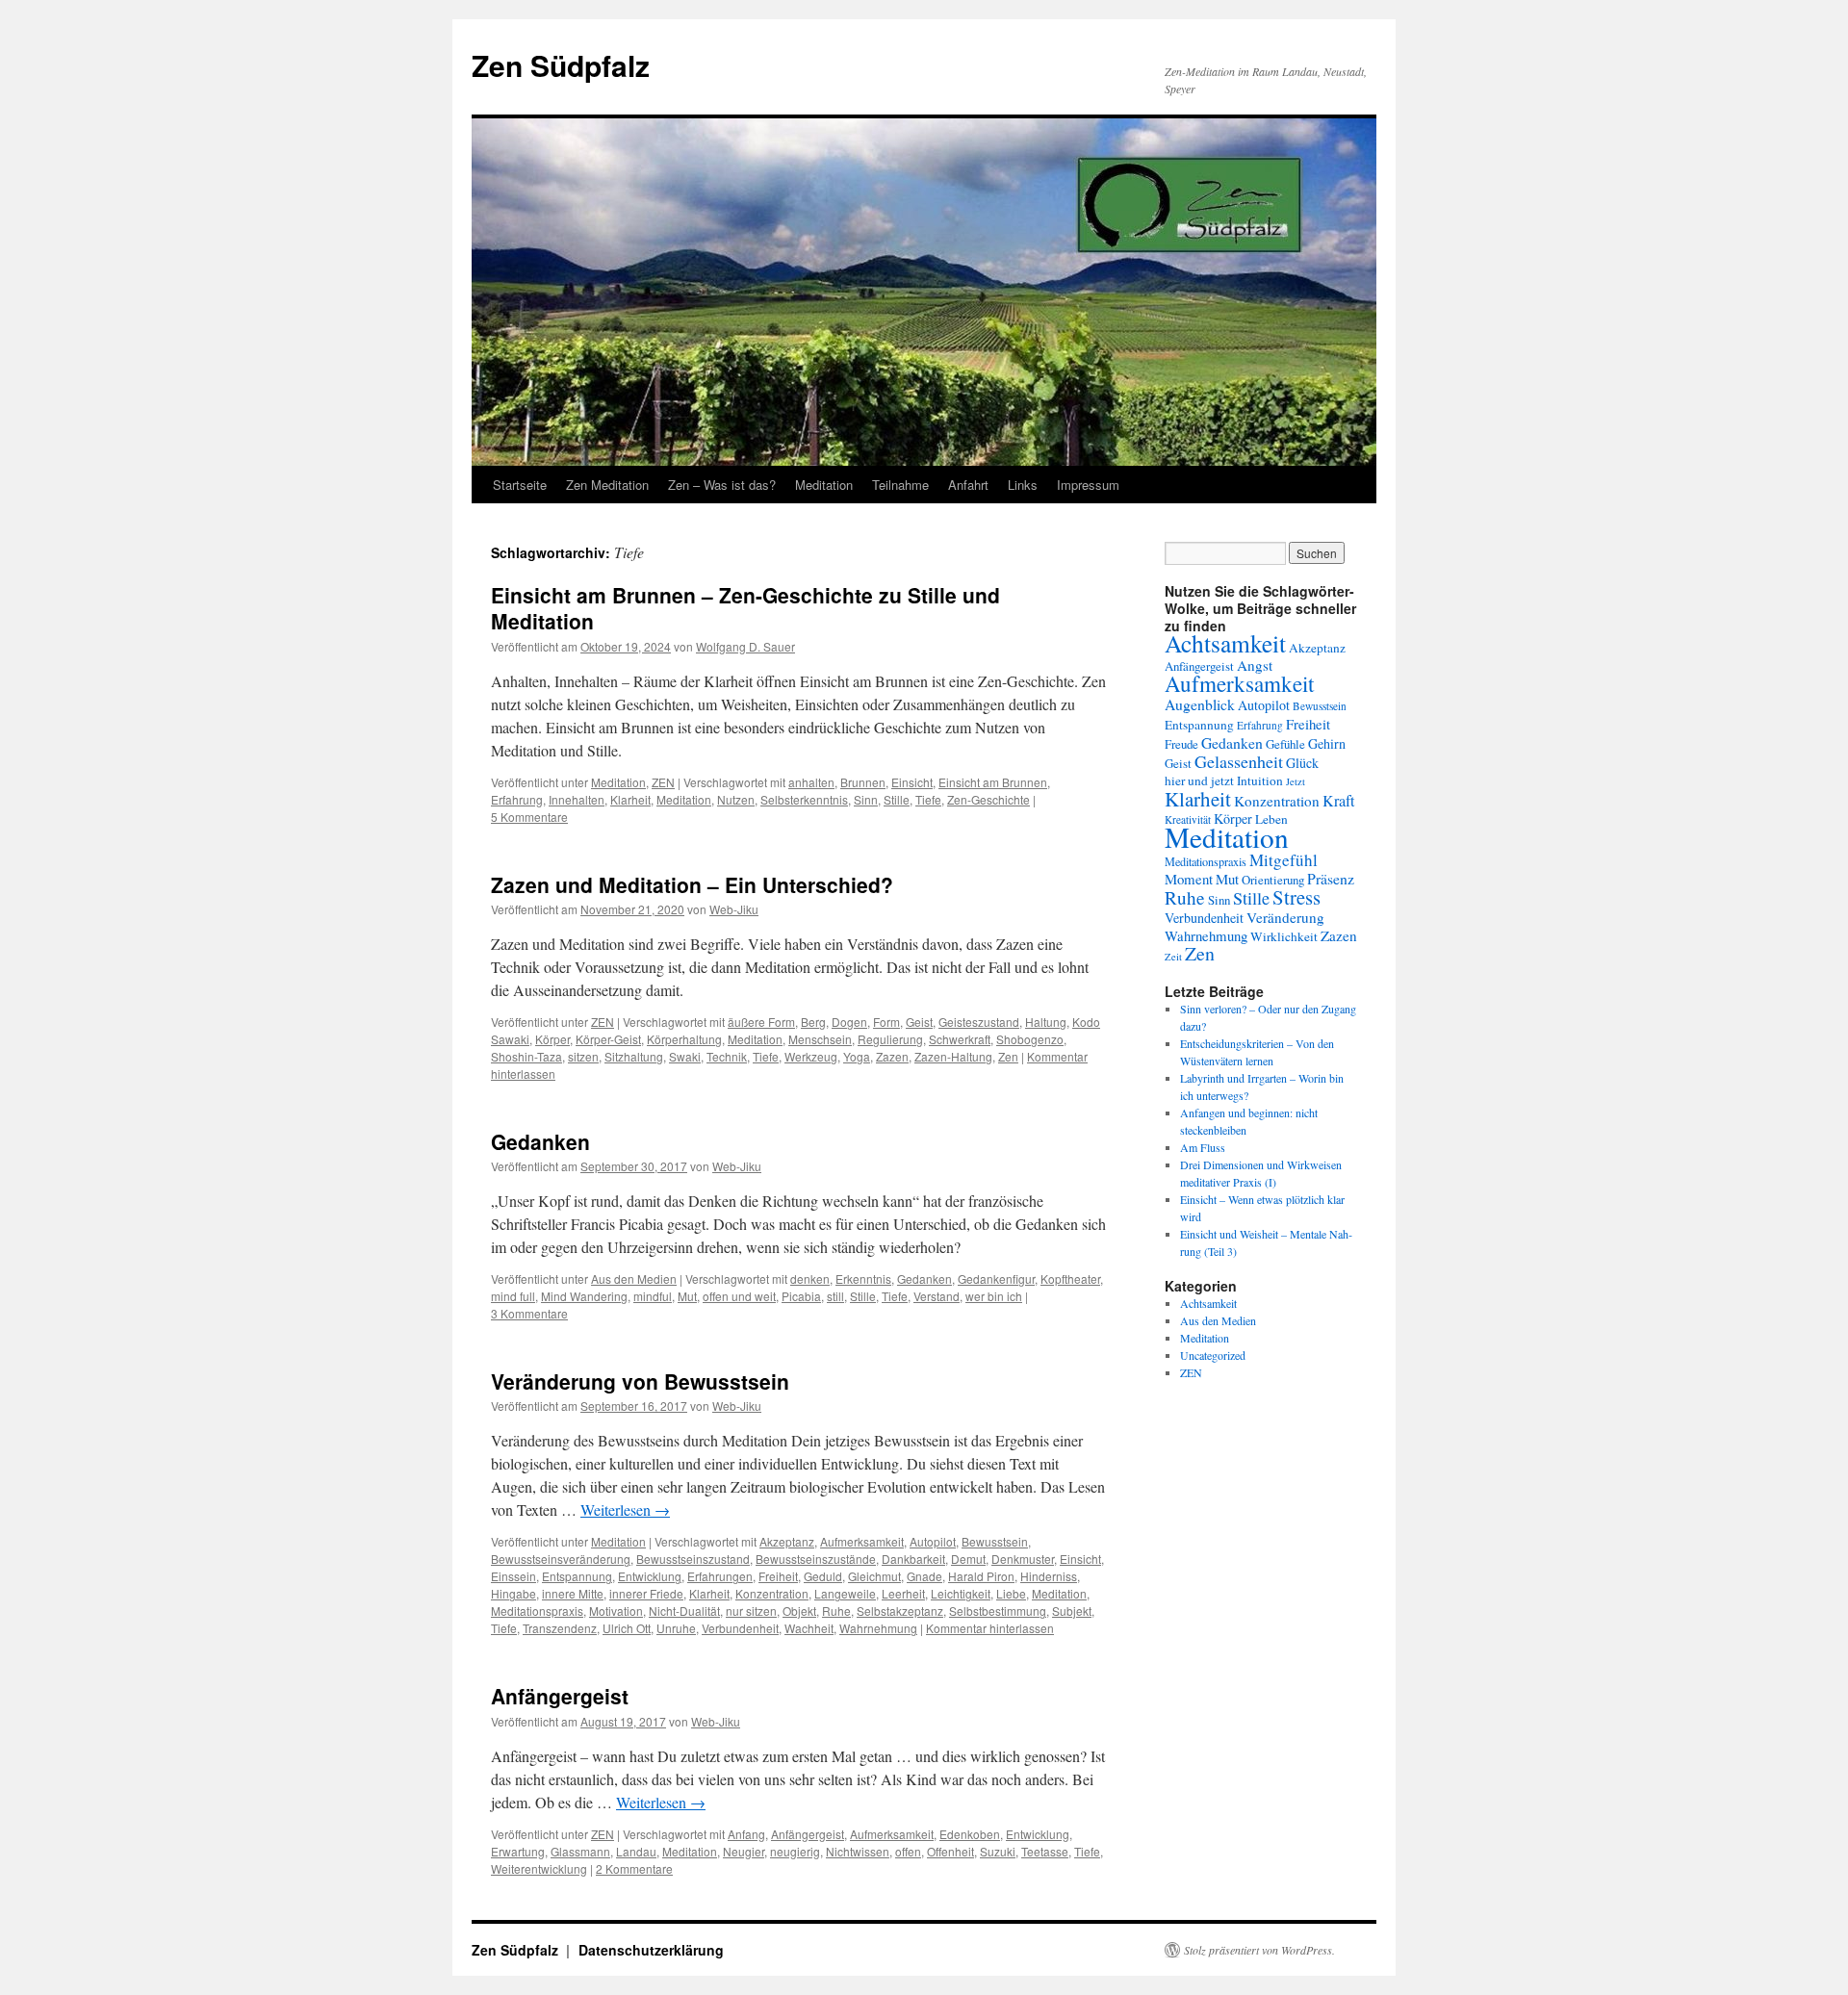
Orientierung (1273, 880)
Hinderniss (1049, 1576)
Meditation (824, 485)
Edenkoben (970, 1834)
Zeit (1173, 957)
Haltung (1046, 1022)
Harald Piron (981, 1576)
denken (810, 1279)
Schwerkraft (960, 1039)
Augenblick (1200, 704)
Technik (727, 1056)
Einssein (513, 1576)
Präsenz (1331, 878)
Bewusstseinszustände (816, 1559)
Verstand (937, 1296)
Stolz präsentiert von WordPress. (1259, 1950)
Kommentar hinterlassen (990, 1628)
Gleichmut (874, 1576)
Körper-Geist (608, 1039)
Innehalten (577, 799)
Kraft (1339, 801)
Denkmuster (1023, 1559)
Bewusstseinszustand (693, 1559)
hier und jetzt (1199, 780)
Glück (1302, 763)
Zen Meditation (607, 485)
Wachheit (809, 1628)
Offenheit (950, 1851)
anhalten (811, 782)
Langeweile (845, 1593)
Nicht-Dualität (684, 1611)
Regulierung (890, 1039)
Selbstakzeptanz (900, 1611)
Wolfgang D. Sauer (745, 646)
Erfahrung (517, 799)
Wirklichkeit (1284, 936)
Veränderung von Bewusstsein (640, 1381)
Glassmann (580, 1851)
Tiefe (928, 799)
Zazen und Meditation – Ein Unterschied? (692, 884)
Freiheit (778, 1576)
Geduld (823, 1576)
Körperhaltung (684, 1039)
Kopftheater (1070, 1279)
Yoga (857, 1056)
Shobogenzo (1030, 1039)
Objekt (799, 1611)
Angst (1255, 665)
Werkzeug (811, 1056)
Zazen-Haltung (953, 1056)
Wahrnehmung (878, 1628)
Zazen (892, 1056)
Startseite (520, 485)
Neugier (744, 1851)
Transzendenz (560, 1628)
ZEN (663, 782)
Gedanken (540, 1141)
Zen (1008, 1056)
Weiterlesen (625, 1509)
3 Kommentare (529, 1313)
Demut (968, 1559)
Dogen (849, 1022)
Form (886, 1022)
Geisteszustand (979, 1022)
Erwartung (518, 1851)
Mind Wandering (584, 1296)
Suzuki (998, 1851)
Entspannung (577, 1576)
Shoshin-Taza (526, 1056)
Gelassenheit (1239, 761)
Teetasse (1045, 1851)
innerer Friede (646, 1593)
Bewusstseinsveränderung (561, 1559)
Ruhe (836, 1611)
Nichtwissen (858, 1851)
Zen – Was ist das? (722, 485)
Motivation (616, 1611)
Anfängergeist (560, 1696)
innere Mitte (573, 1593)
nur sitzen (751, 1611)
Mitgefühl (1283, 860)
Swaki (685, 1056)
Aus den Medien (634, 1279)
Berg (813, 1022)
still (835, 1296)
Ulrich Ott (627, 1628)
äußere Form (761, 1022)
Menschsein (820, 1039)
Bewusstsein (995, 1541)
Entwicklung (650, 1576)
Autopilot (933, 1541)
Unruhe (676, 1628)
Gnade (924, 1576)
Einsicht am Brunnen (993, 782)
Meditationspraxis (537, 1611)
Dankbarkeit (913, 1559)
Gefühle (1285, 744)
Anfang (746, 1834)
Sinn (866, 799)
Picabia (801, 1296)
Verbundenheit (740, 1628)
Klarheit (630, 799)
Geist (919, 1022)
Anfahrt (968, 485)
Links (1023, 485)
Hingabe (513, 1593)
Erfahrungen (720, 1576)
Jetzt (1296, 781)
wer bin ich (994, 1296)
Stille (897, 799)
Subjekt (1072, 1611)
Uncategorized (1213, 1355)
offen (908, 1851)
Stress (1296, 897)
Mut (687, 1296)
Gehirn (1327, 743)
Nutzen (736, 799)
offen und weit (739, 1296)
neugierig (795, 1851)
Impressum (1088, 485)
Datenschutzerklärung (651, 1950)
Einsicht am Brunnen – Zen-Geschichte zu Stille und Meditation (745, 608)
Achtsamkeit (1225, 643)
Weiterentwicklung (539, 1868)
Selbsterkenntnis (804, 799)
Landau (636, 1851)
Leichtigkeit (961, 1593)
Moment (1189, 879)
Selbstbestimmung (998, 1611)
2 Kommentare (634, 1868)
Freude (1181, 744)
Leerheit (903, 1593)
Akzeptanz (787, 1541)
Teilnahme (900, 485)
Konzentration (772, 1593)
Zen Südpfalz (561, 65)
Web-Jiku (734, 909)
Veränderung (1285, 917)
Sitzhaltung (634, 1056)
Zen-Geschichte (988, 799)
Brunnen (863, 782)
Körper (552, 1039)
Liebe (1011, 1593)
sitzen (583, 1056)
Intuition (1260, 780)
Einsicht (912, 782)
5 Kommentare (529, 817)
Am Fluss (1203, 1147)
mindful (653, 1296)
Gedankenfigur (996, 1279)
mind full (513, 1296)
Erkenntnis (863, 1279)
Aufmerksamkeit (862, 1541)
